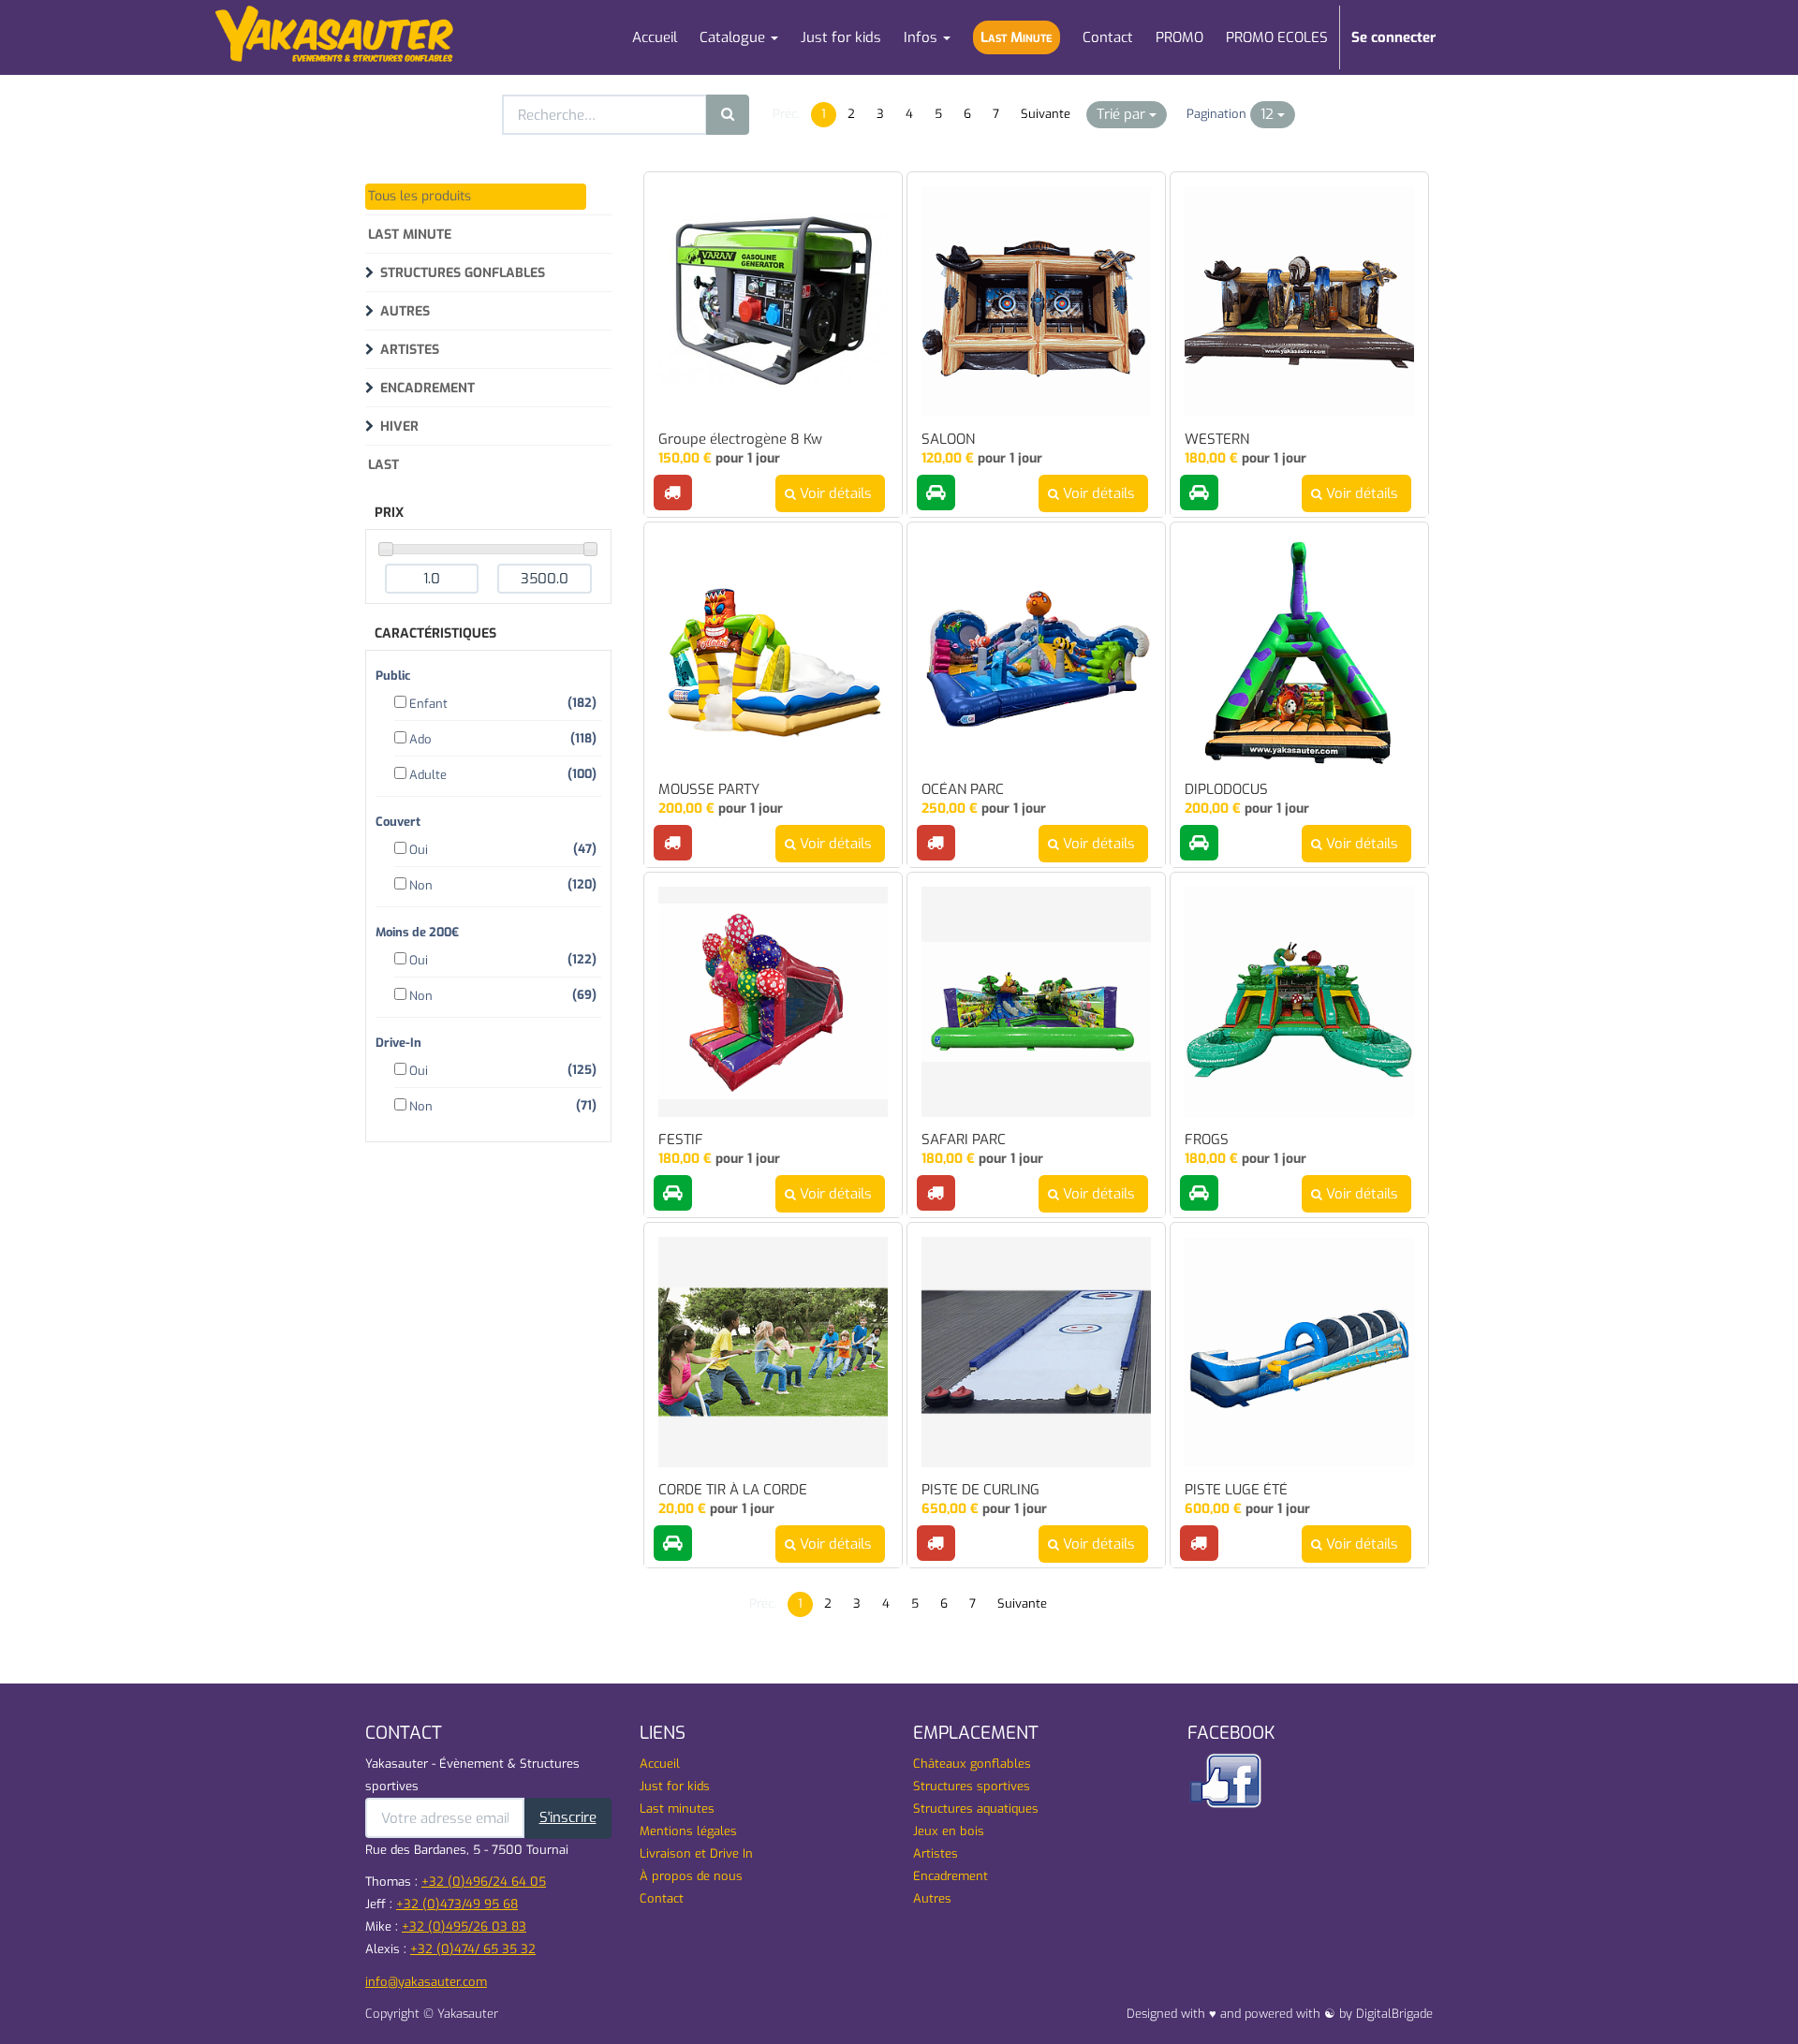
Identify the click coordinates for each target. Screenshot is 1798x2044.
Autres (405, 311)
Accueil (660, 1764)
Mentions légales (688, 1831)
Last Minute (410, 235)
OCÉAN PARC (963, 790)
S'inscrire (568, 1817)
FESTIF (681, 1140)
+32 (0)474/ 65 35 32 (473, 1949)
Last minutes (677, 1809)
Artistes (410, 350)
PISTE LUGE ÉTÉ (1236, 1490)
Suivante (1046, 114)
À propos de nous (691, 1876)
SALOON (948, 440)
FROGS (1207, 1140)
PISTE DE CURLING (980, 1490)
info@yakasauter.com (426, 1982)
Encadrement (427, 388)
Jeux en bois (949, 1831)
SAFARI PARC (964, 1140)
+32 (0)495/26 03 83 (464, 1926)
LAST (383, 465)
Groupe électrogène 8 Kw (740, 440)
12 (1269, 114)
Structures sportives (972, 1786)
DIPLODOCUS (1226, 790)
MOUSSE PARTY (709, 790)
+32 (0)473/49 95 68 (457, 1904)
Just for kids (675, 1786)
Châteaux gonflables (972, 1764)
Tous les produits (420, 196)
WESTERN (1217, 440)
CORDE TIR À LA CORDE (733, 1490)
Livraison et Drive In (696, 1853)
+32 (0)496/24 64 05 (484, 1882)
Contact (662, 1898)
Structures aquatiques (976, 1809)
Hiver (399, 426)
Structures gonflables (463, 273)
